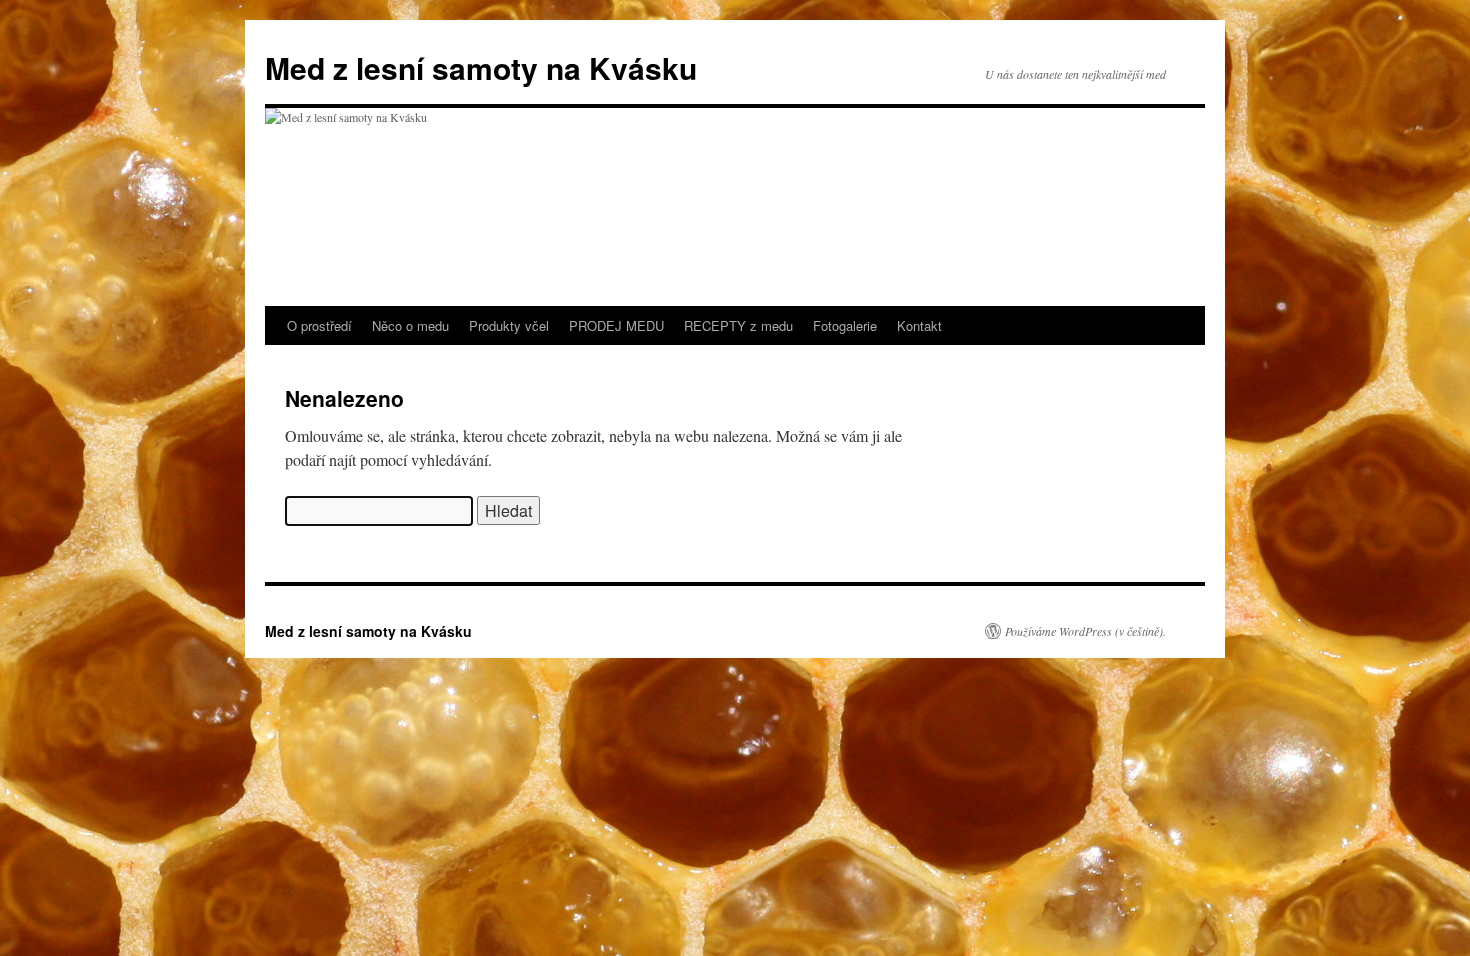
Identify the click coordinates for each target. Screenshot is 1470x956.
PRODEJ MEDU (616, 325)
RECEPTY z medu (738, 325)
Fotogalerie (845, 325)
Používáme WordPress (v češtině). (1085, 631)
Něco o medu (410, 325)
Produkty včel (509, 325)
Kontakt (919, 325)
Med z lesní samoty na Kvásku (481, 67)
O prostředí (319, 325)
